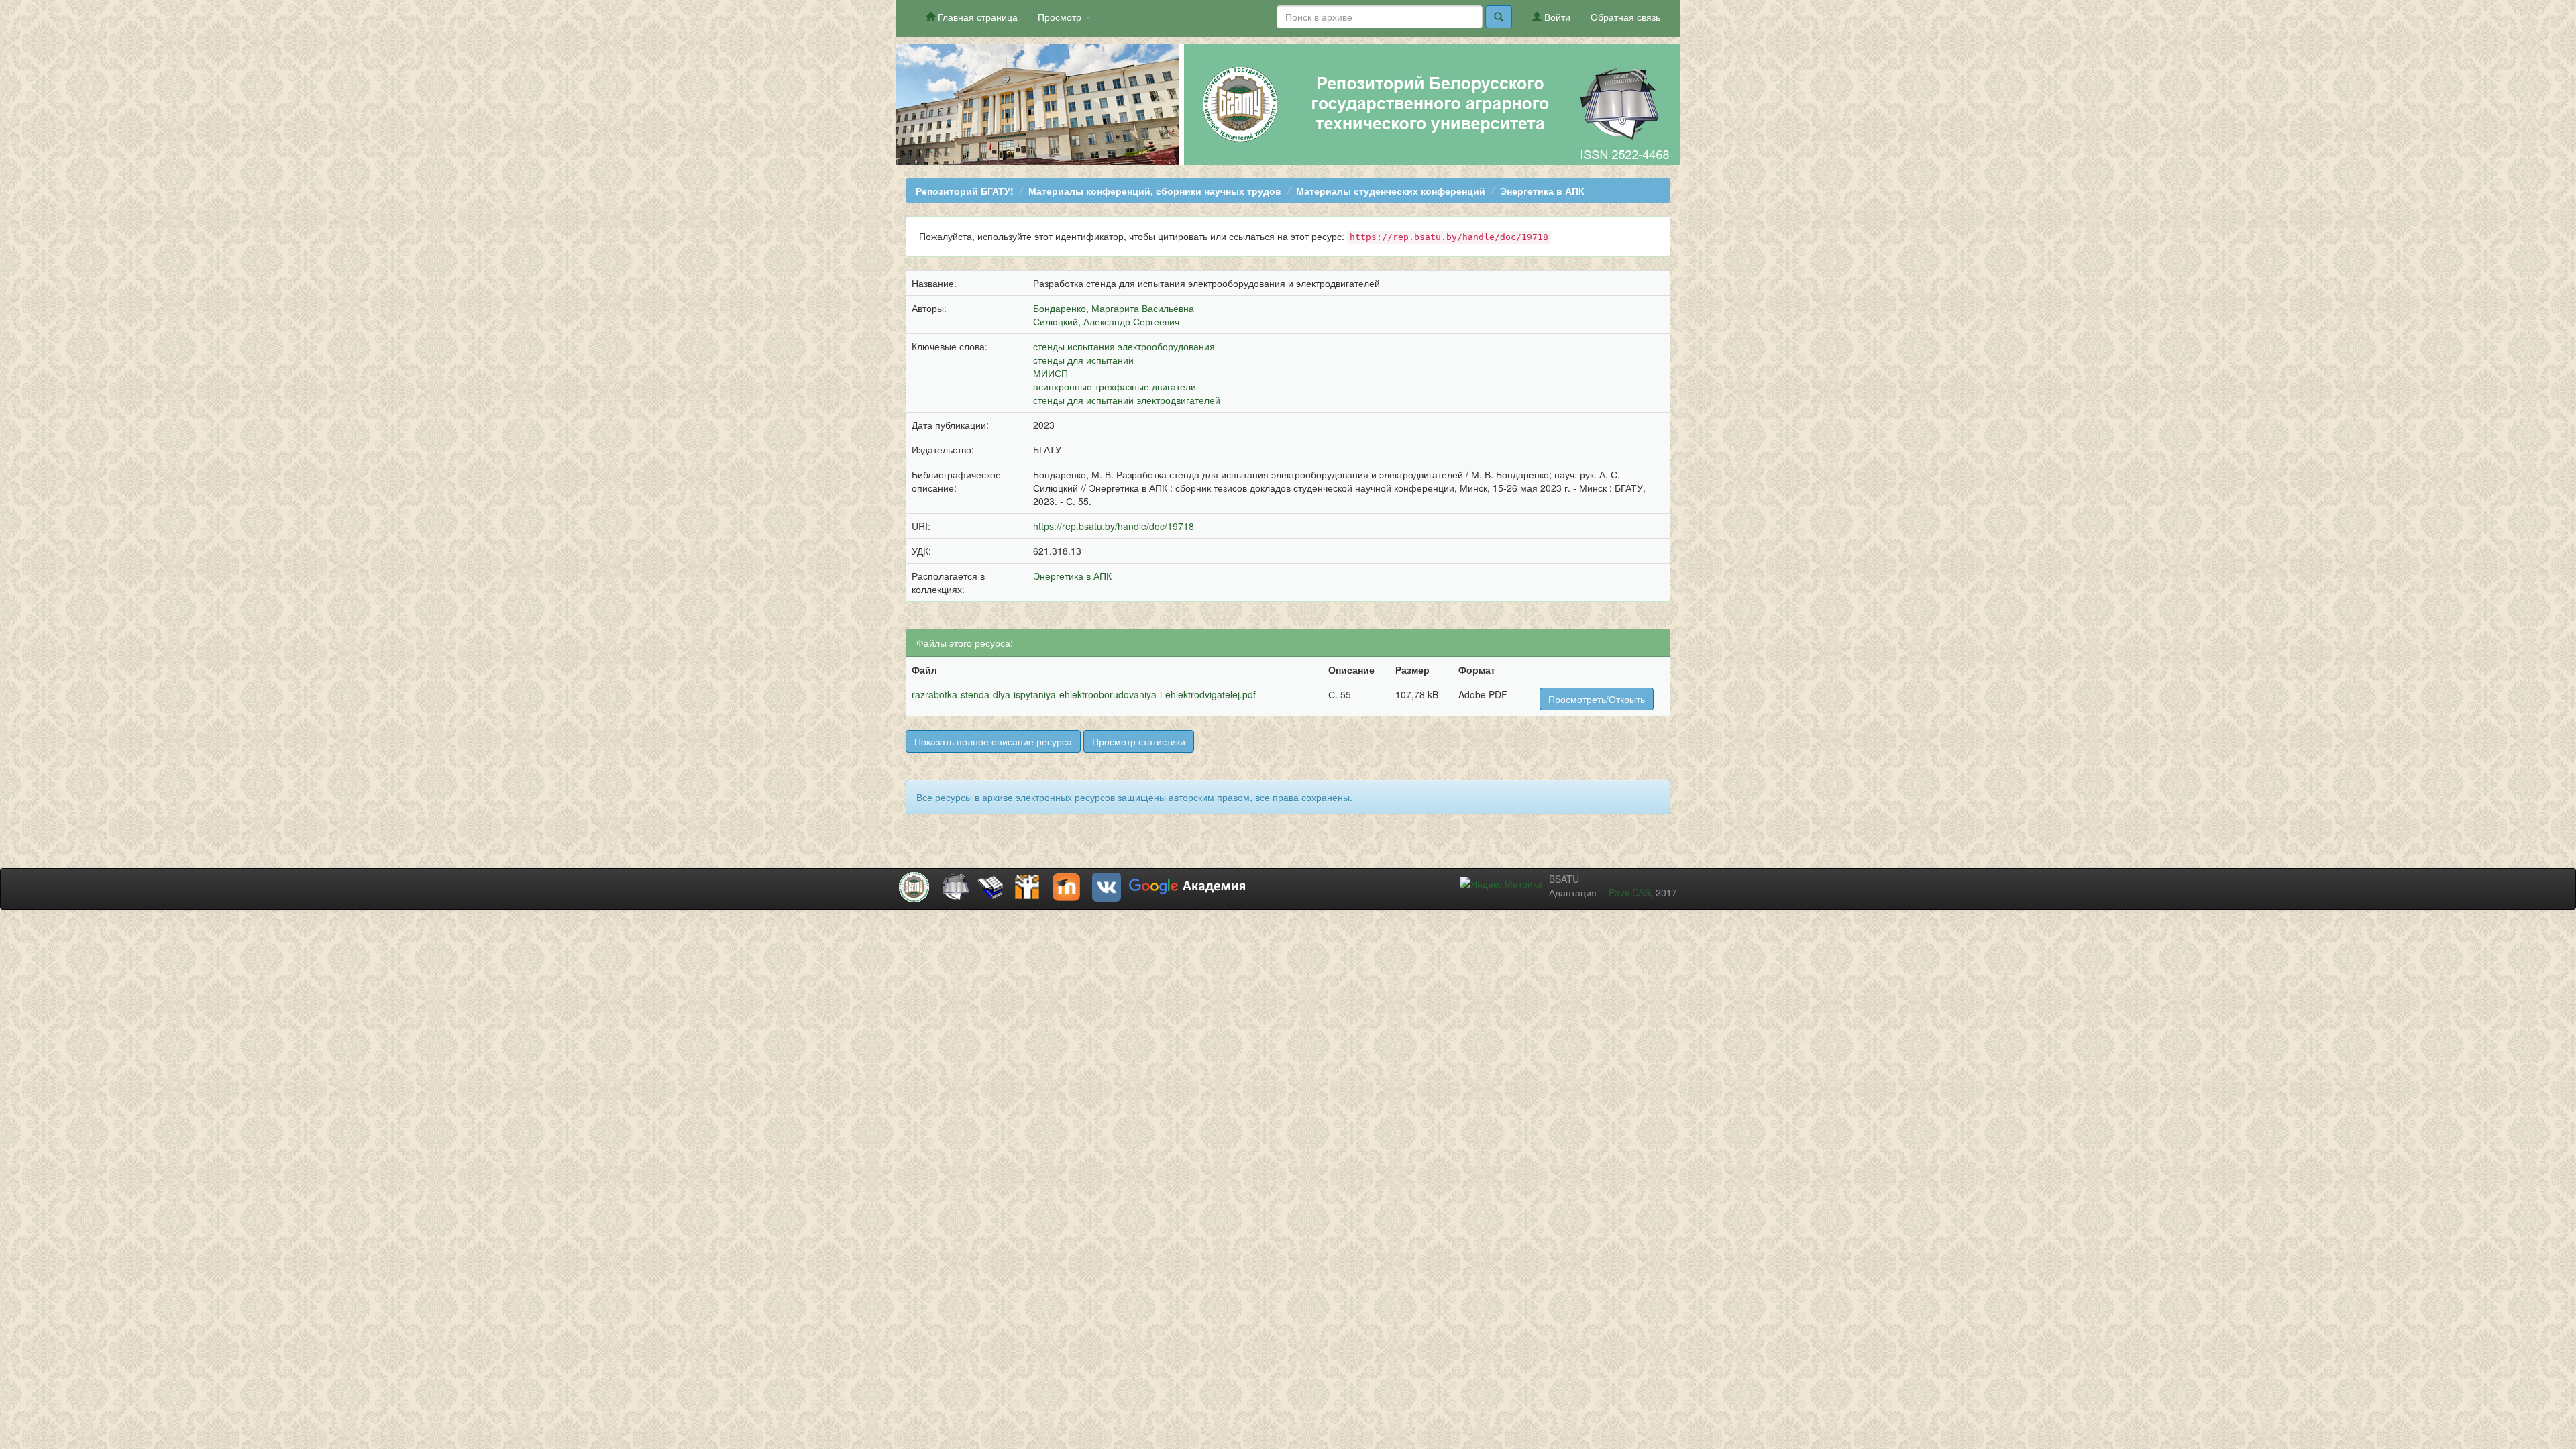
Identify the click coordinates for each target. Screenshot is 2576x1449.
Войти (1556, 17)
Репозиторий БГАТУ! (965, 191)
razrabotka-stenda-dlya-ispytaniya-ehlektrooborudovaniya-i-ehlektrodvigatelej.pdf (1084, 694)
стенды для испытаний (1083, 360)
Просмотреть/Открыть (1597, 699)
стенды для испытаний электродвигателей (1127, 400)
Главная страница (976, 17)
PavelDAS (1629, 892)
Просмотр (1061, 17)
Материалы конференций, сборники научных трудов (1155, 191)
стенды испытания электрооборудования (1124, 346)
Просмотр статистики (1139, 741)
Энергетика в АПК (1542, 191)
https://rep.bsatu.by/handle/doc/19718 (1114, 526)
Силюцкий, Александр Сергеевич (1106, 321)
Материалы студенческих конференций (1391, 191)
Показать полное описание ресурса (993, 741)
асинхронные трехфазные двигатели (1115, 386)
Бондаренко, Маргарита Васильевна (1114, 308)
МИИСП (1051, 373)
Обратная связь (1625, 17)
